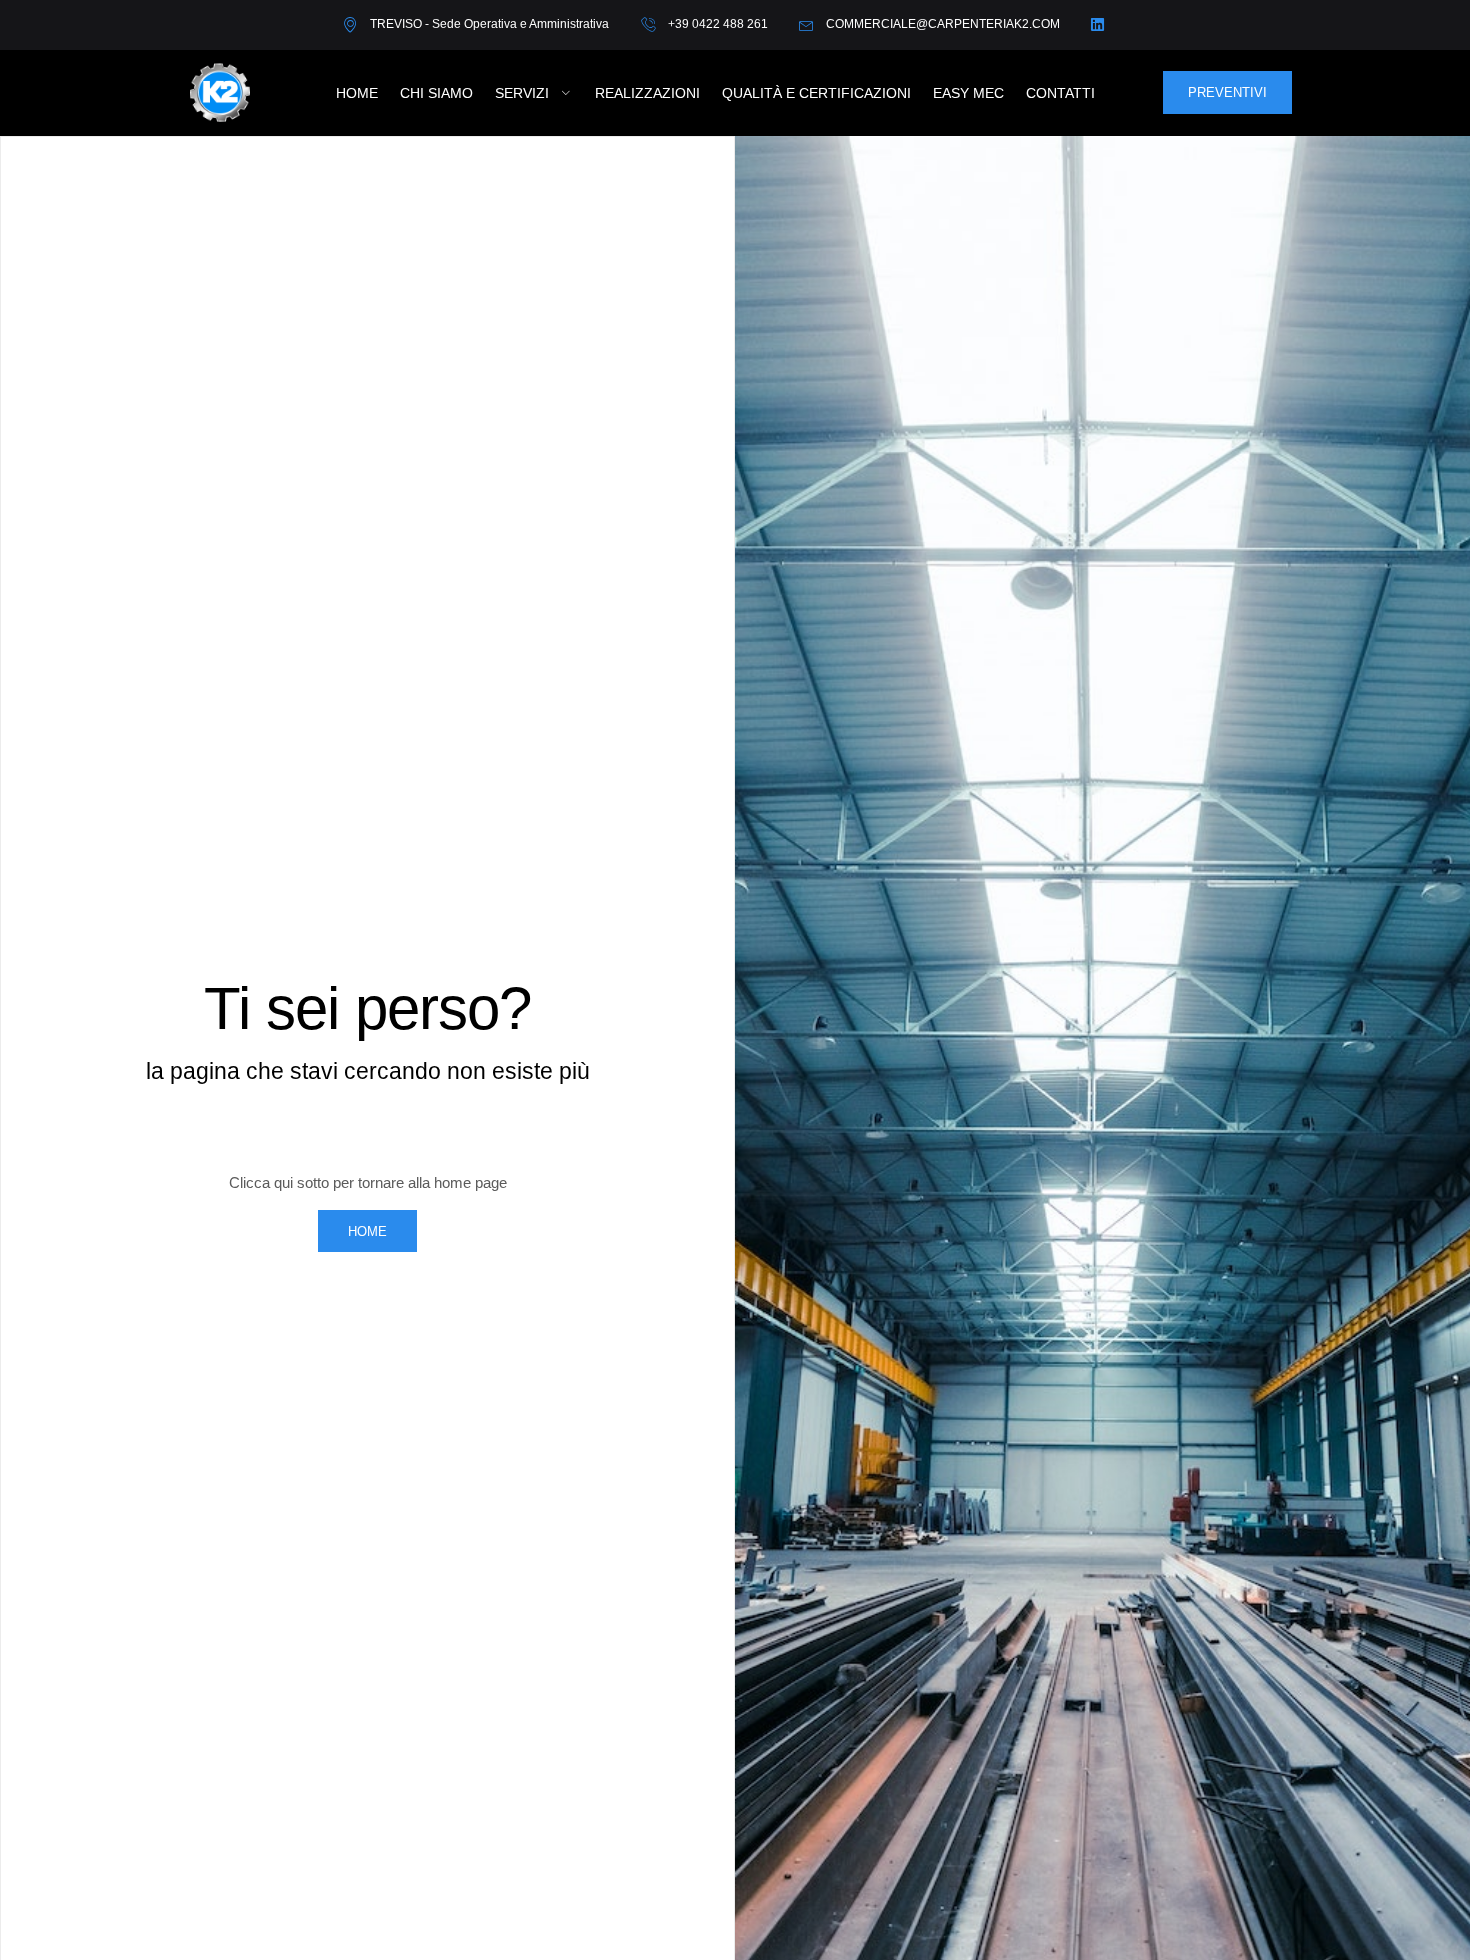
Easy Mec (968, 93)
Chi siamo (436, 93)
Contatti (1060, 93)
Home (357, 93)
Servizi (522, 93)
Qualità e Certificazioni (816, 93)
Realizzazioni (647, 93)
